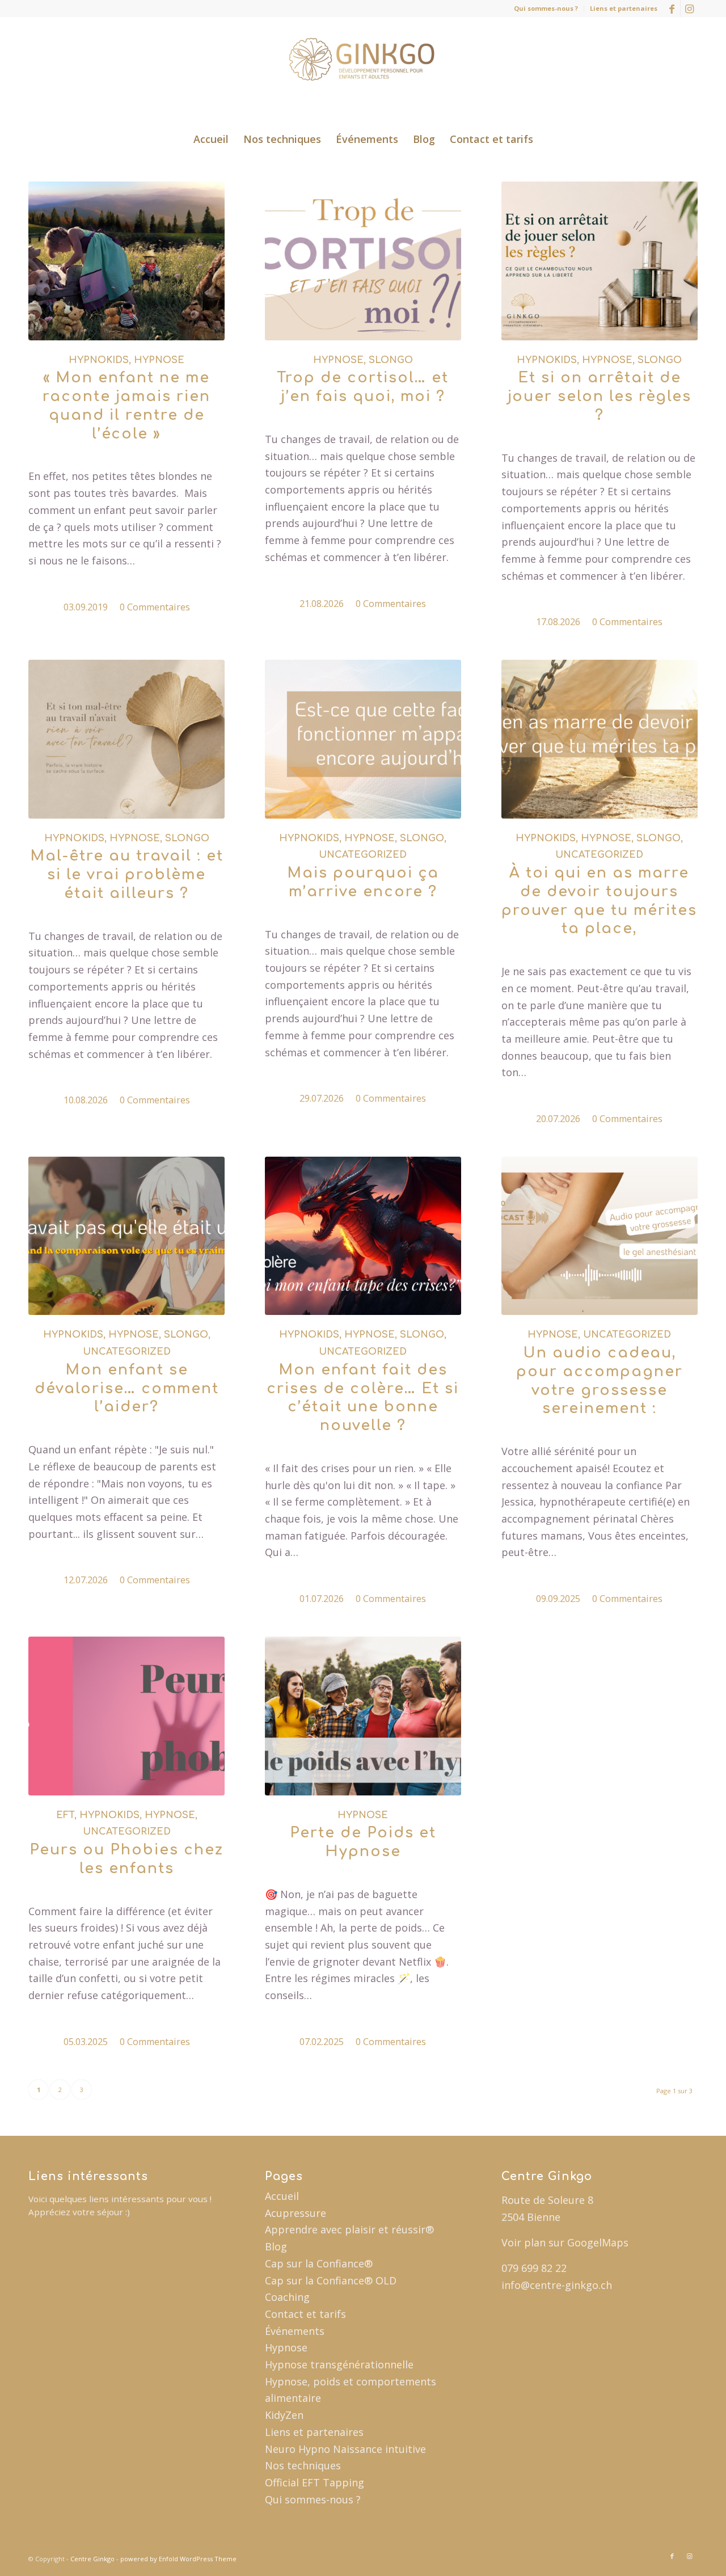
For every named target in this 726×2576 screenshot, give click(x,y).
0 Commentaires (155, 607)
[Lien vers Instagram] (689, 9)
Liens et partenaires (624, 8)
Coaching (287, 2297)
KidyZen (284, 2415)
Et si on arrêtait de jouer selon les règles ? (600, 397)
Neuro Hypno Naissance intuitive (345, 2449)
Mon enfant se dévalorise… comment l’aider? (127, 1389)
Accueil (282, 2196)
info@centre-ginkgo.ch (557, 2285)
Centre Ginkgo (92, 2559)
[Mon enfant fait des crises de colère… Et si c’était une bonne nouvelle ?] (363, 1236)
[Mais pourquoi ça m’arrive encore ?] (363, 739)
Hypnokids (99, 360)
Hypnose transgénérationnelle (339, 2364)
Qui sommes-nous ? (546, 8)
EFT (65, 1815)
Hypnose (159, 360)
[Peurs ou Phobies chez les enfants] (126, 1716)
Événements (295, 2331)
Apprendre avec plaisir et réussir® (349, 2229)
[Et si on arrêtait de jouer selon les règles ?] (600, 261)
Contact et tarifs (305, 2314)
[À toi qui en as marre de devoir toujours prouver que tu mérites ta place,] (600, 739)
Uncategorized (363, 855)
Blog (276, 2246)
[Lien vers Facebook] (672, 9)
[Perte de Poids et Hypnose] (363, 1716)
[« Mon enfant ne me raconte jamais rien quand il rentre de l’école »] (126, 261)
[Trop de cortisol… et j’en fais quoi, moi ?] (363, 261)
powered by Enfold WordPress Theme (178, 2559)
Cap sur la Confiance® (319, 2263)
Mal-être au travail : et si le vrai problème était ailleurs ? (127, 875)
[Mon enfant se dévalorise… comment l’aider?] (126, 1236)
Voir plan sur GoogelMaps (565, 2242)
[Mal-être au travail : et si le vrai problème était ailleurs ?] (126, 739)
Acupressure (296, 2213)
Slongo (391, 360)
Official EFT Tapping (315, 2482)
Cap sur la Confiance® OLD (331, 2280)
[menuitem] (546, 9)
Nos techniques (303, 2465)
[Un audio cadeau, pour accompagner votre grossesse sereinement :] (600, 1236)
